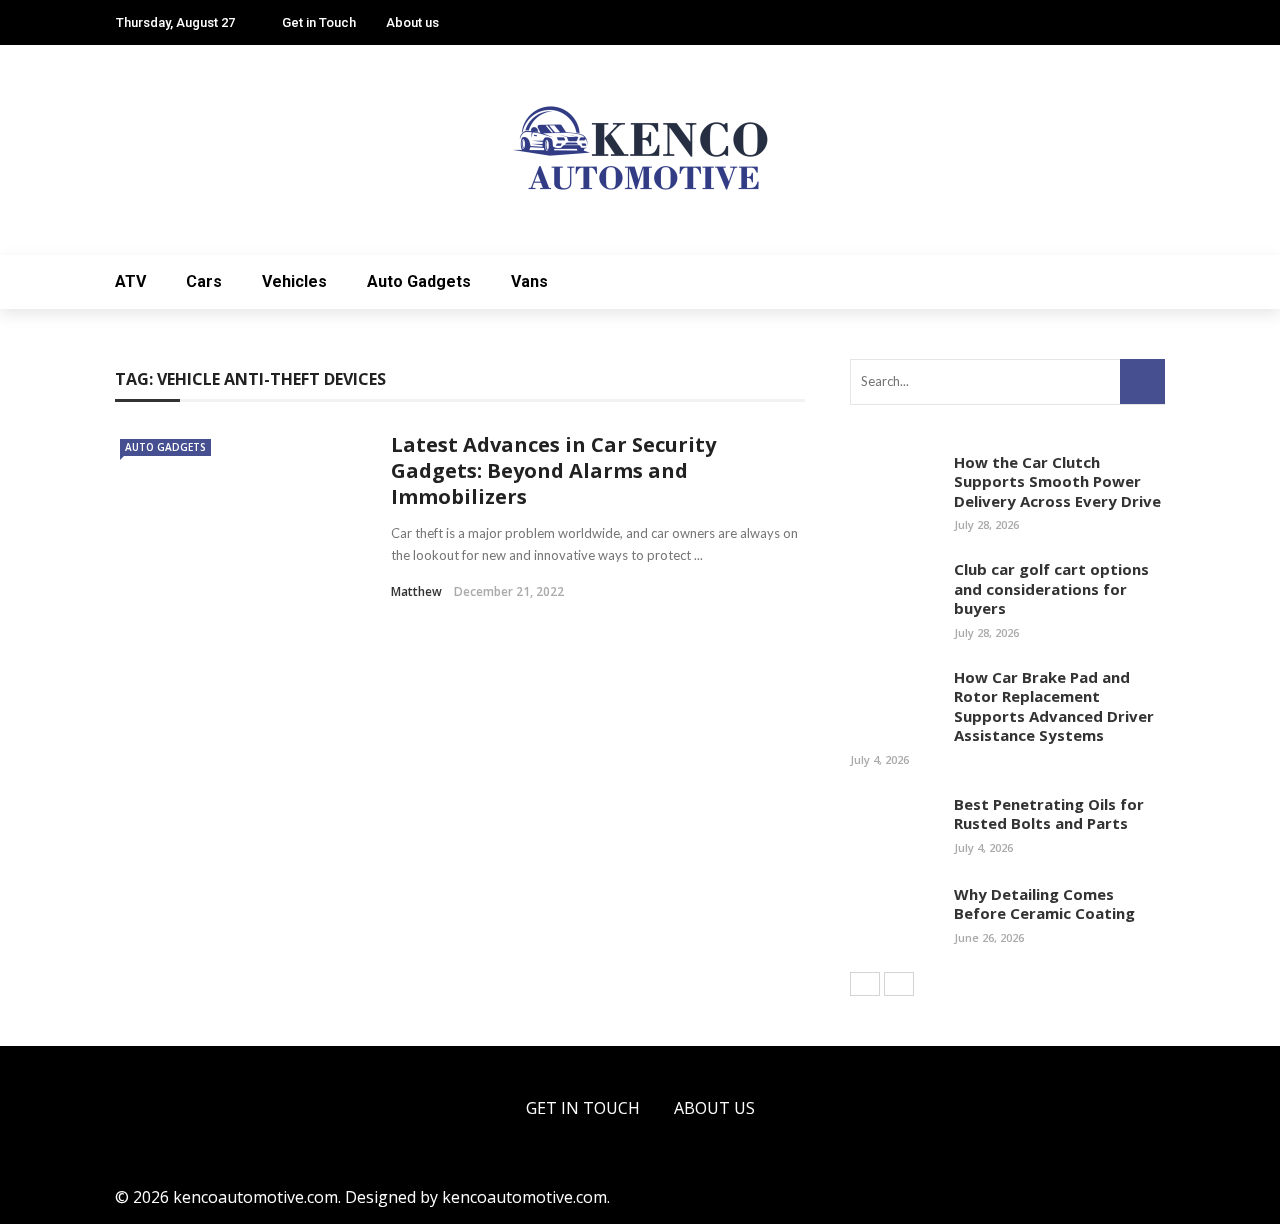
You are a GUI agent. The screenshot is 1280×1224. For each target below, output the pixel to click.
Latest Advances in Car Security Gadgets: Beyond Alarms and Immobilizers (553, 470)
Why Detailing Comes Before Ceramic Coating (1044, 904)
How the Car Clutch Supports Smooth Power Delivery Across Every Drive (1057, 481)
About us (412, 22)
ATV (130, 281)
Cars (204, 281)
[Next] (899, 984)
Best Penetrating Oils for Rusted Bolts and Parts (1049, 814)
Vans (529, 281)
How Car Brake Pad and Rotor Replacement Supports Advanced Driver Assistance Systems (1054, 706)
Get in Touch (319, 22)
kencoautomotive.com (524, 1197)
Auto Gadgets (419, 281)
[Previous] (865, 984)
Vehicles (294, 281)
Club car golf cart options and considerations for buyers (1051, 588)
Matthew (416, 591)
